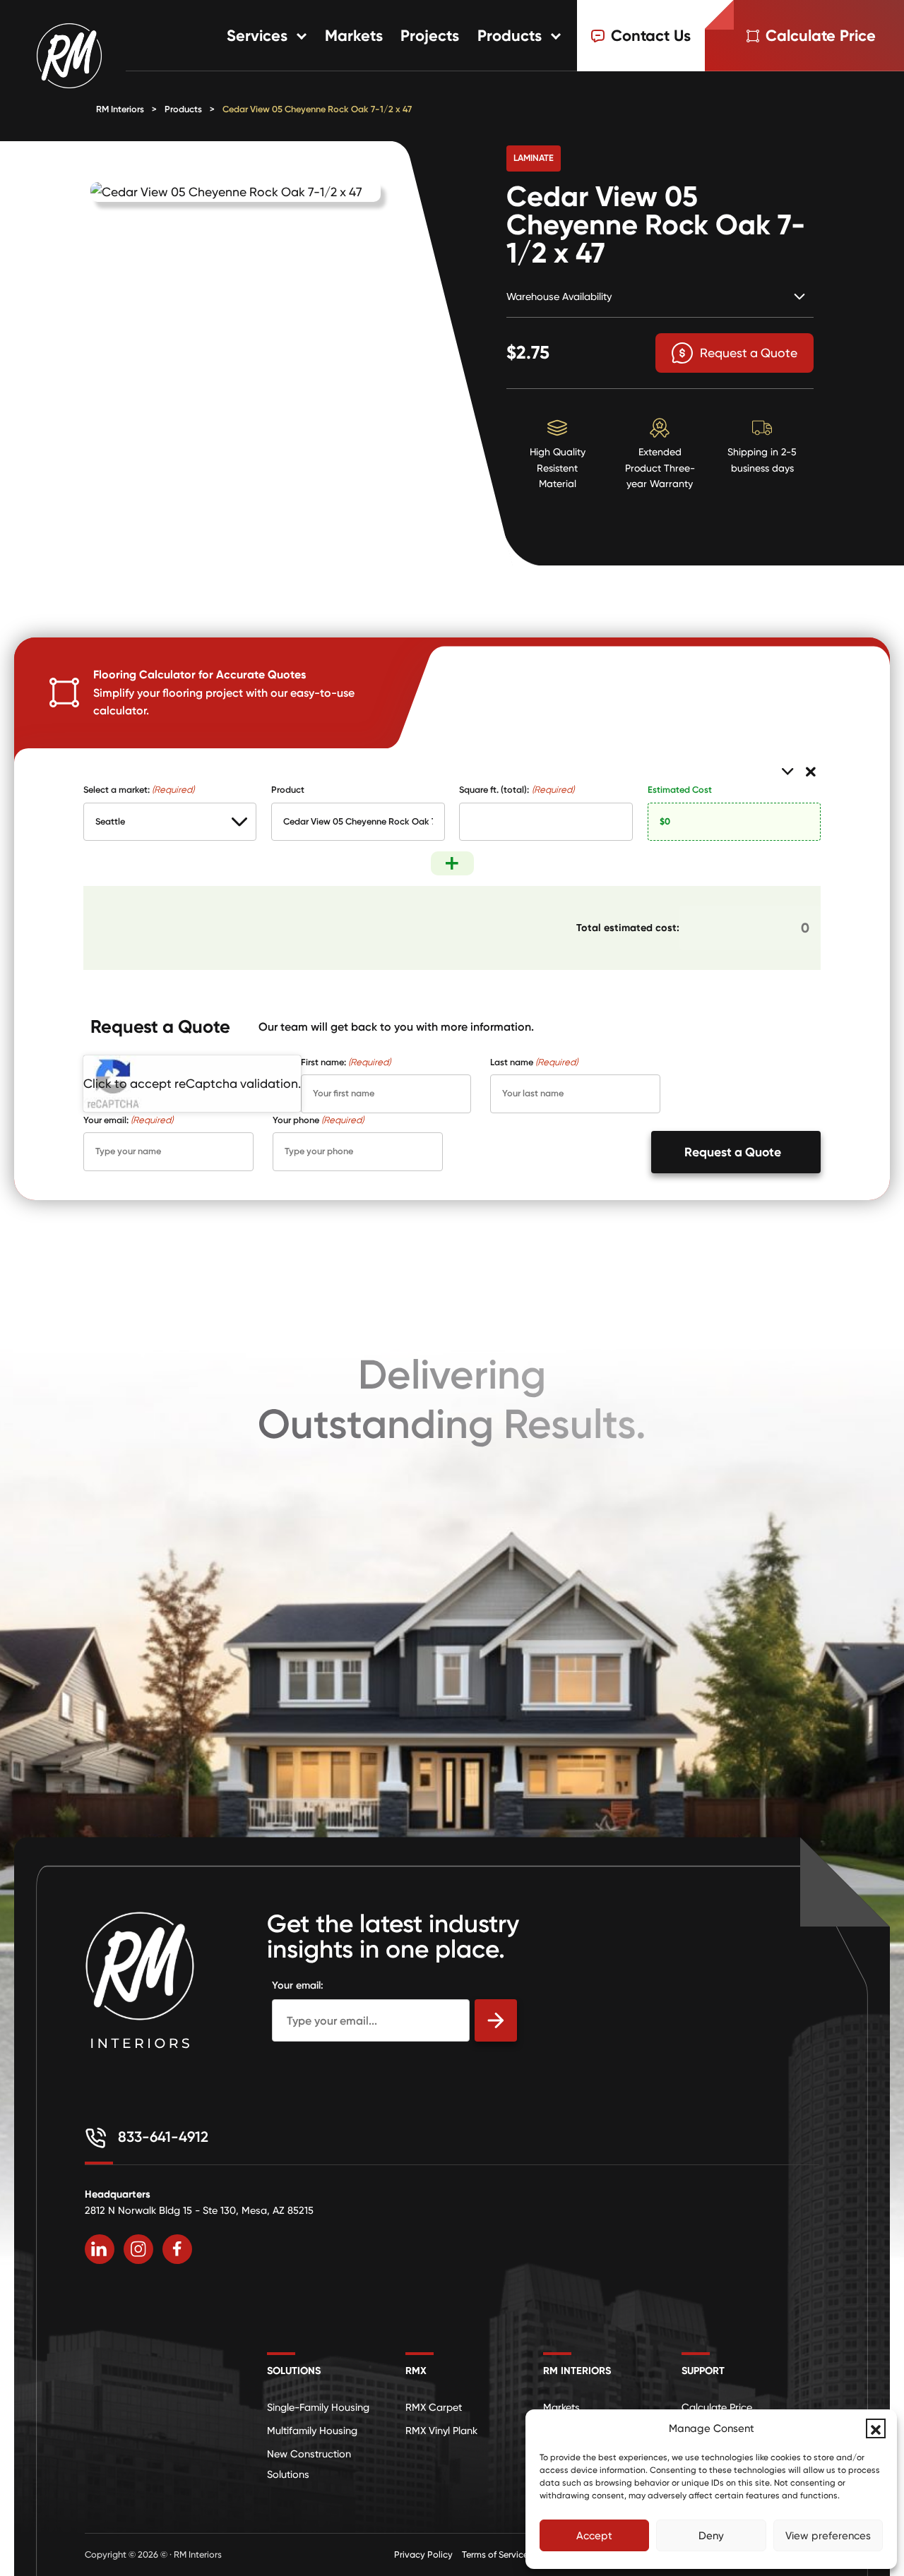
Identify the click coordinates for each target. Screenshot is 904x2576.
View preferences (828, 2536)
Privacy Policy (423, 2554)
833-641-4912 (161, 2137)
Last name (534, 1062)
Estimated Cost (680, 790)
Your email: (128, 1120)
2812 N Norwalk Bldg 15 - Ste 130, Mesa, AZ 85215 (199, 2210)
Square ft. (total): (516, 790)
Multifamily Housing (312, 2431)
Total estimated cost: (628, 928)
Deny (711, 2536)
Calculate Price (717, 2407)
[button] (876, 2428)
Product (288, 790)
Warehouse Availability (559, 296)
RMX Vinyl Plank (441, 2431)
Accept (594, 2536)
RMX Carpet (434, 2407)
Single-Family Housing (318, 2407)
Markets (354, 36)
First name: (346, 1062)
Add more (452, 863)
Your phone (318, 1120)
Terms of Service (495, 2554)
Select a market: (139, 790)
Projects (430, 36)
